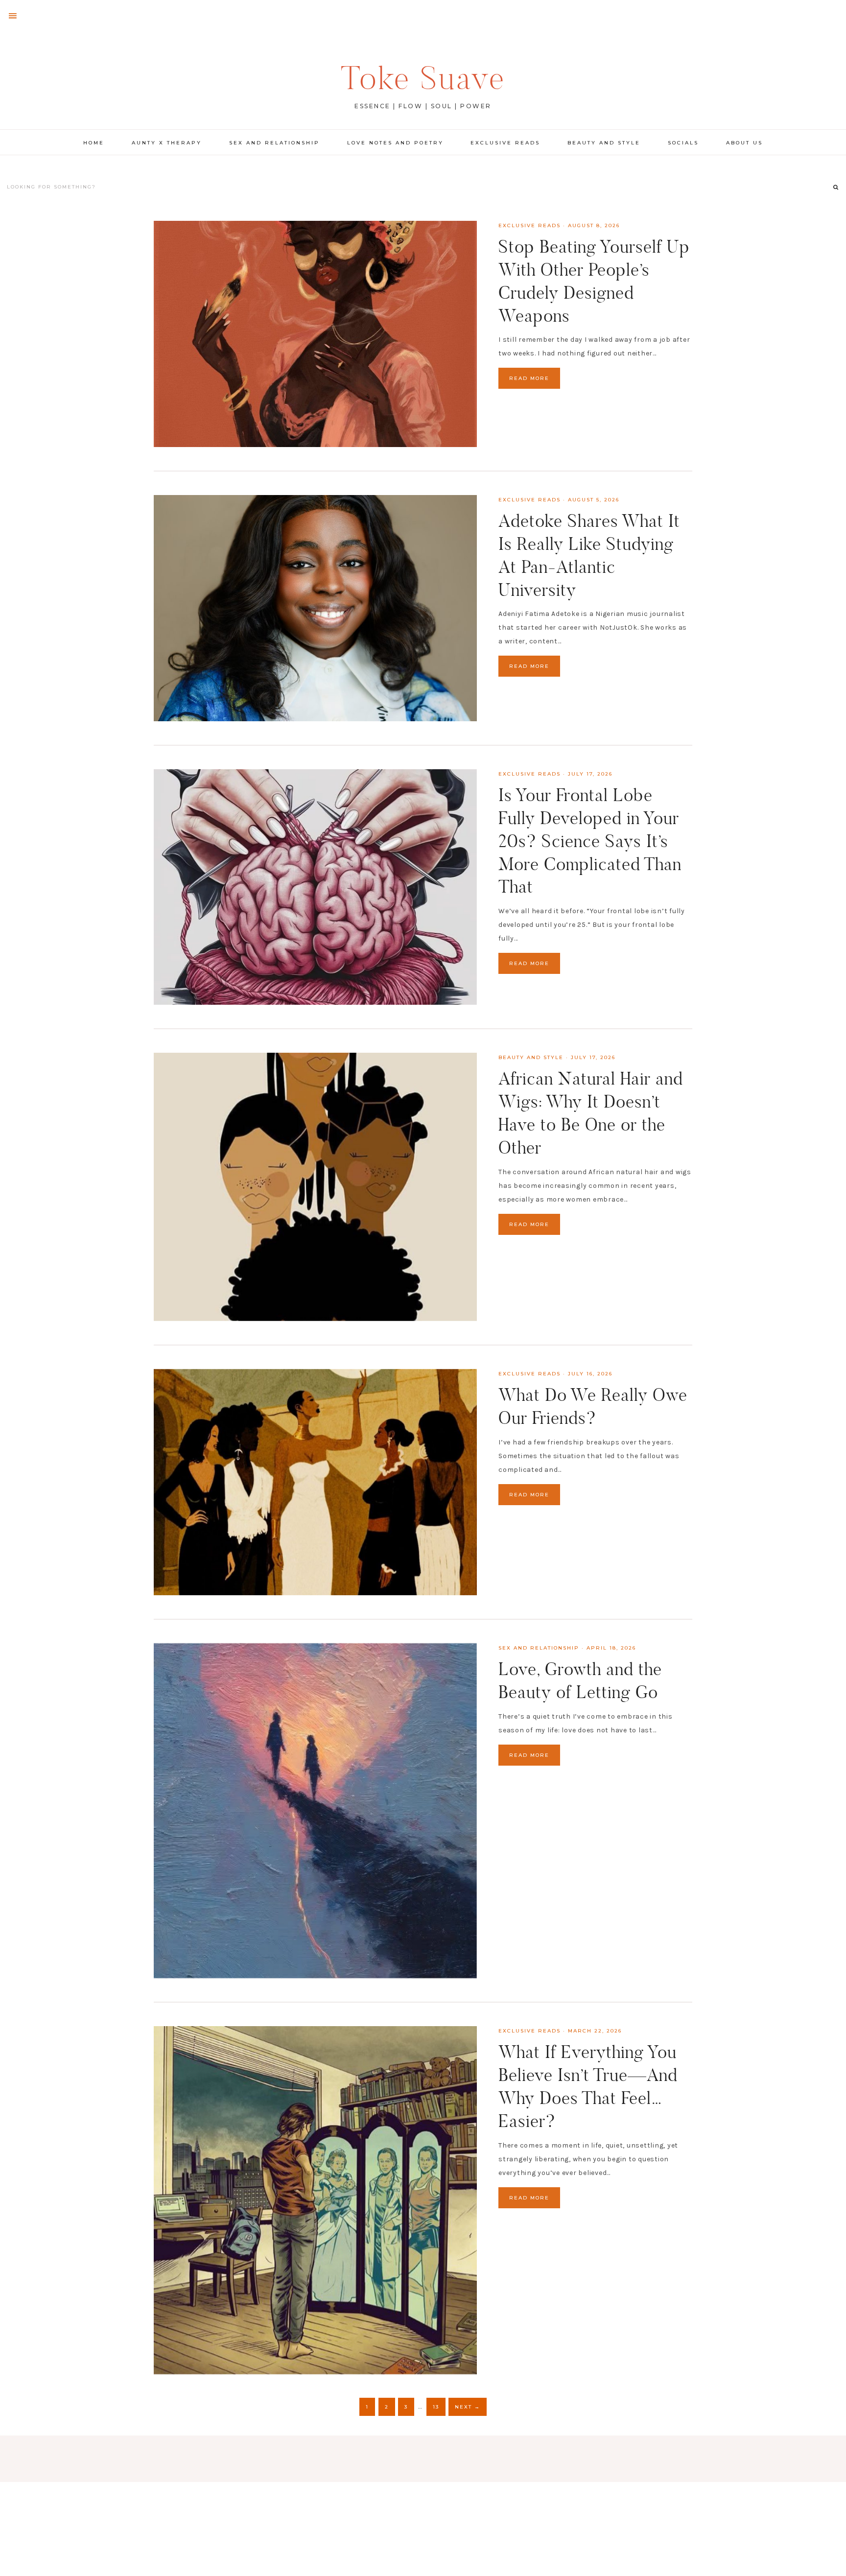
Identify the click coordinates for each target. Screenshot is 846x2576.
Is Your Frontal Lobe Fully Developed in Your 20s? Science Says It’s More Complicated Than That (590, 841)
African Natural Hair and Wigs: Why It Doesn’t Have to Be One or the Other (591, 1113)
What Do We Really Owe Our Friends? (593, 1406)
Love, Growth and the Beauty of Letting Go (580, 1680)
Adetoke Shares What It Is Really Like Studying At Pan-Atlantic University (589, 555)
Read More (529, 378)
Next (468, 2407)
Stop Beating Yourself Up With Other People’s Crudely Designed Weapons (594, 281)
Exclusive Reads (529, 225)
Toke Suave (423, 78)
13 (436, 2407)
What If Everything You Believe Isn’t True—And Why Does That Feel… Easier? (588, 2086)
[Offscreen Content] (13, 16)
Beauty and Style (531, 1057)
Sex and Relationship (539, 1648)
